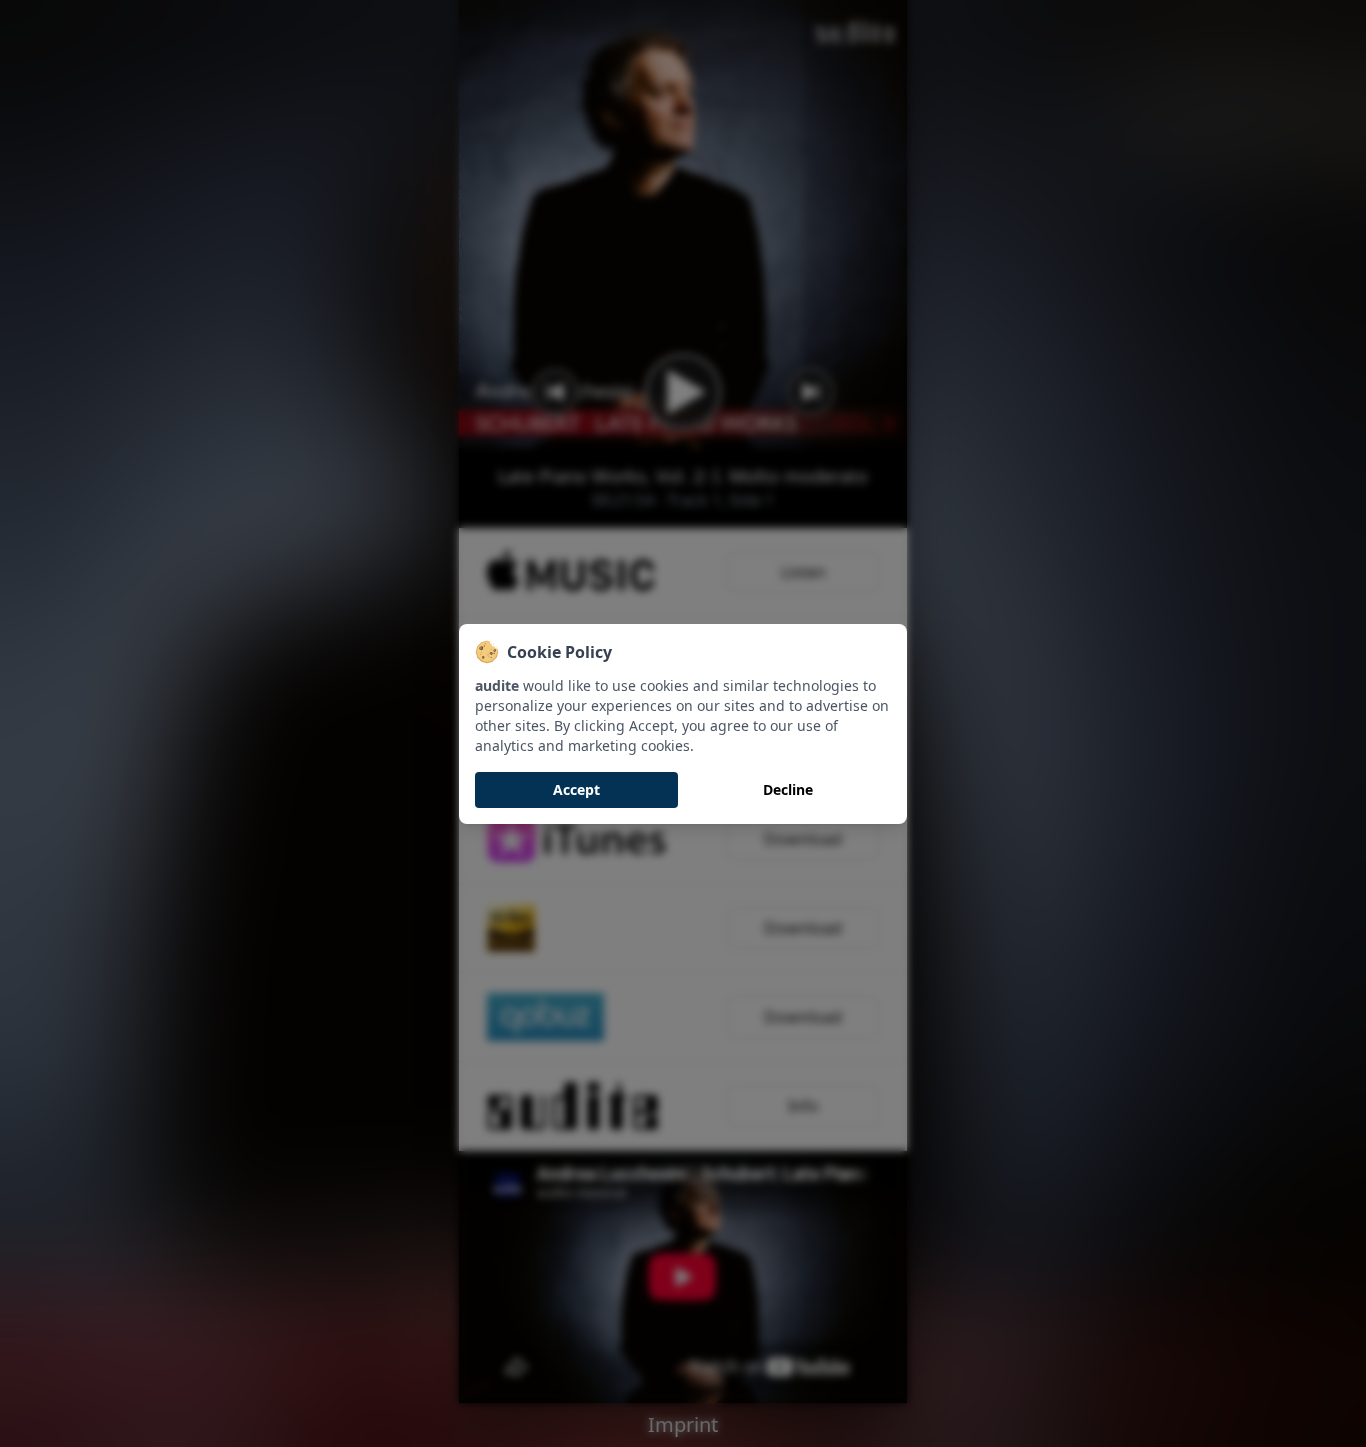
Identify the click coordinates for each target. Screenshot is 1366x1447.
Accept (576, 789)
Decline (788, 789)
